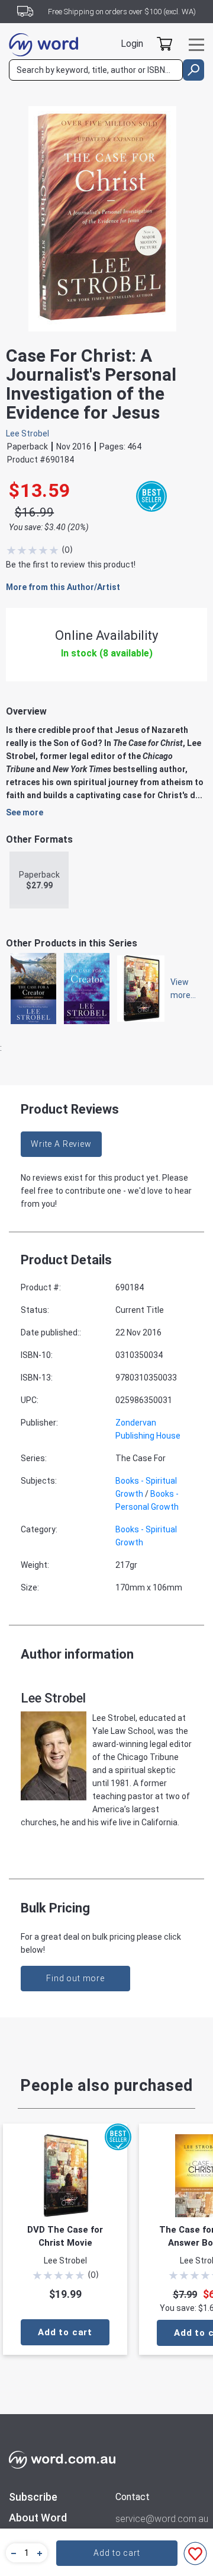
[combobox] (96, 70)
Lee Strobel (28, 433)
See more (25, 812)
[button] (12, 2553)
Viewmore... (177, 989)
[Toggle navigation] (196, 45)
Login (132, 44)
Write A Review (61, 1144)
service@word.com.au (160, 2519)
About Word (38, 2518)
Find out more (75, 1978)
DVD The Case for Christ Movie (65, 2236)
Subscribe (33, 2497)
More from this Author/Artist (63, 587)
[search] (193, 70)
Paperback (39, 880)
